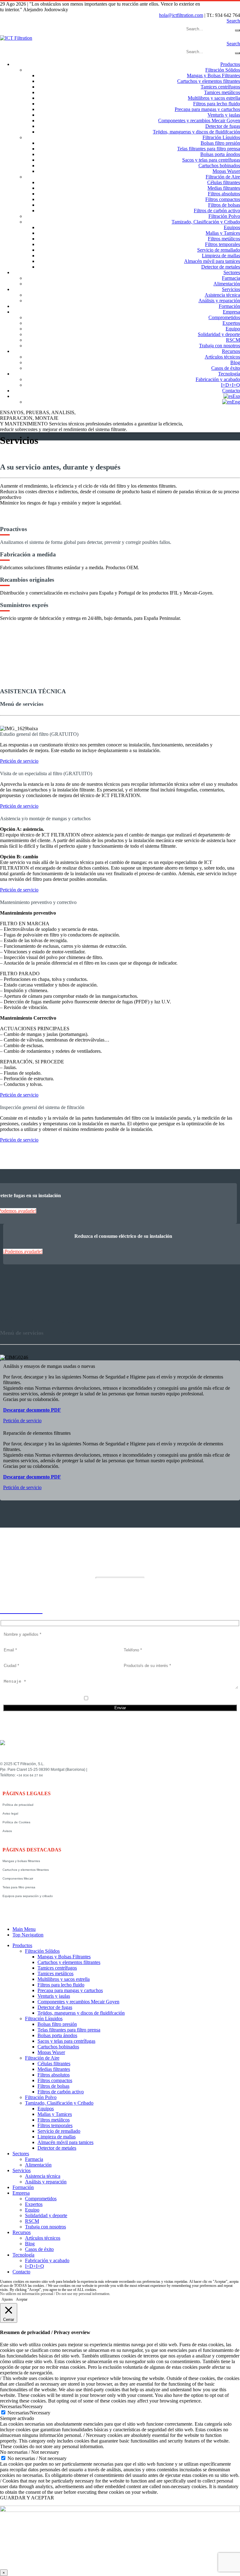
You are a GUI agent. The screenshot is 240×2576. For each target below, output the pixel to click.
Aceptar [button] (22, 2300)
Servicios (231, 289)
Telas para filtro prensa (19, 1887)
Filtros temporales (222, 244)
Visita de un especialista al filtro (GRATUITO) (46, 773)
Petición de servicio (19, 761)
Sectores (232, 272)
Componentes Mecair (18, 1878)
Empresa (231, 312)
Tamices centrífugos (220, 87)
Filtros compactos (223, 199)
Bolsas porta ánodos (220, 154)
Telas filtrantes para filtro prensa (209, 149)
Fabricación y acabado (218, 379)
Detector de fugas (223, 126)
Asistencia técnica (222, 295)
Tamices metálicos (222, 92)
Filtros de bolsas (224, 205)
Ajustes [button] (7, 2299)
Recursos (231, 351)
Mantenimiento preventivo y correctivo (38, 902)
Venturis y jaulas (224, 115)
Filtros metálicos (224, 239)
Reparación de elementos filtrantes (37, 1433)
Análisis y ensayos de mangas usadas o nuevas (49, 1366)
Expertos (231, 323)
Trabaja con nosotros (220, 346)
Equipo (233, 329)
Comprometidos (224, 317)
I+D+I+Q (230, 385)
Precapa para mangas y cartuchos (207, 109)
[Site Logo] (16, 38)
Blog (235, 362)
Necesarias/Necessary (29, 2413)
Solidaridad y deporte (219, 334)
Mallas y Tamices (223, 233)
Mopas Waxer (226, 171)
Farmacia (231, 278)
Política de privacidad (18, 1805)
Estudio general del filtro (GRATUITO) (39, 734)
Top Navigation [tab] (28, 1935)
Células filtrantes (224, 182)
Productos (230, 64)
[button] (233, 21)
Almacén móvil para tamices (212, 261)
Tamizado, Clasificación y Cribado (206, 222)
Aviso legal (10, 1813)
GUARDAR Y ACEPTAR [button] (27, 2498)
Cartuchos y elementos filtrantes (209, 81)
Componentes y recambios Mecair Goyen (199, 121)
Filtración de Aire (223, 177)
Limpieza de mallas (221, 256)
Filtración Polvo (224, 216)
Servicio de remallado (219, 250)
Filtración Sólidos (223, 70)
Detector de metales (221, 267)
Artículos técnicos (222, 357)
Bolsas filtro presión (220, 143)
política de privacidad (124, 1699)
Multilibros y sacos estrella (214, 98)
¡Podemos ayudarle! (23, 1251)
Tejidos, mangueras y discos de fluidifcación (196, 132)
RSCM (233, 340)
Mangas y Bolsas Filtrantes (213, 75)
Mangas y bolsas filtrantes (21, 1861)
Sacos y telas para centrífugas (211, 160)
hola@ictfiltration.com (181, 15)
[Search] (237, 30)
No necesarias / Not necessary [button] (30, 2452)
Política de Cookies (16, 1822)
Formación (229, 306)
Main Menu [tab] (24, 1929)
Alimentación (227, 284)
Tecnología (229, 374)
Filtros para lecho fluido (217, 104)
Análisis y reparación (219, 301)
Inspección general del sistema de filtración (42, 1107)
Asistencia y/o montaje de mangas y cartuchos (45, 818)
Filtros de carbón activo (217, 211)
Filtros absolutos (224, 194)
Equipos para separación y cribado (28, 1896)
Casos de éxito (226, 368)
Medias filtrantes (224, 188)
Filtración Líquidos (221, 137)
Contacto (231, 391)
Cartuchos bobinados (219, 166)
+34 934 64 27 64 (30, 1775)
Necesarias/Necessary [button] (21, 2406)
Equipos (232, 227)
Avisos (7, 1831)
